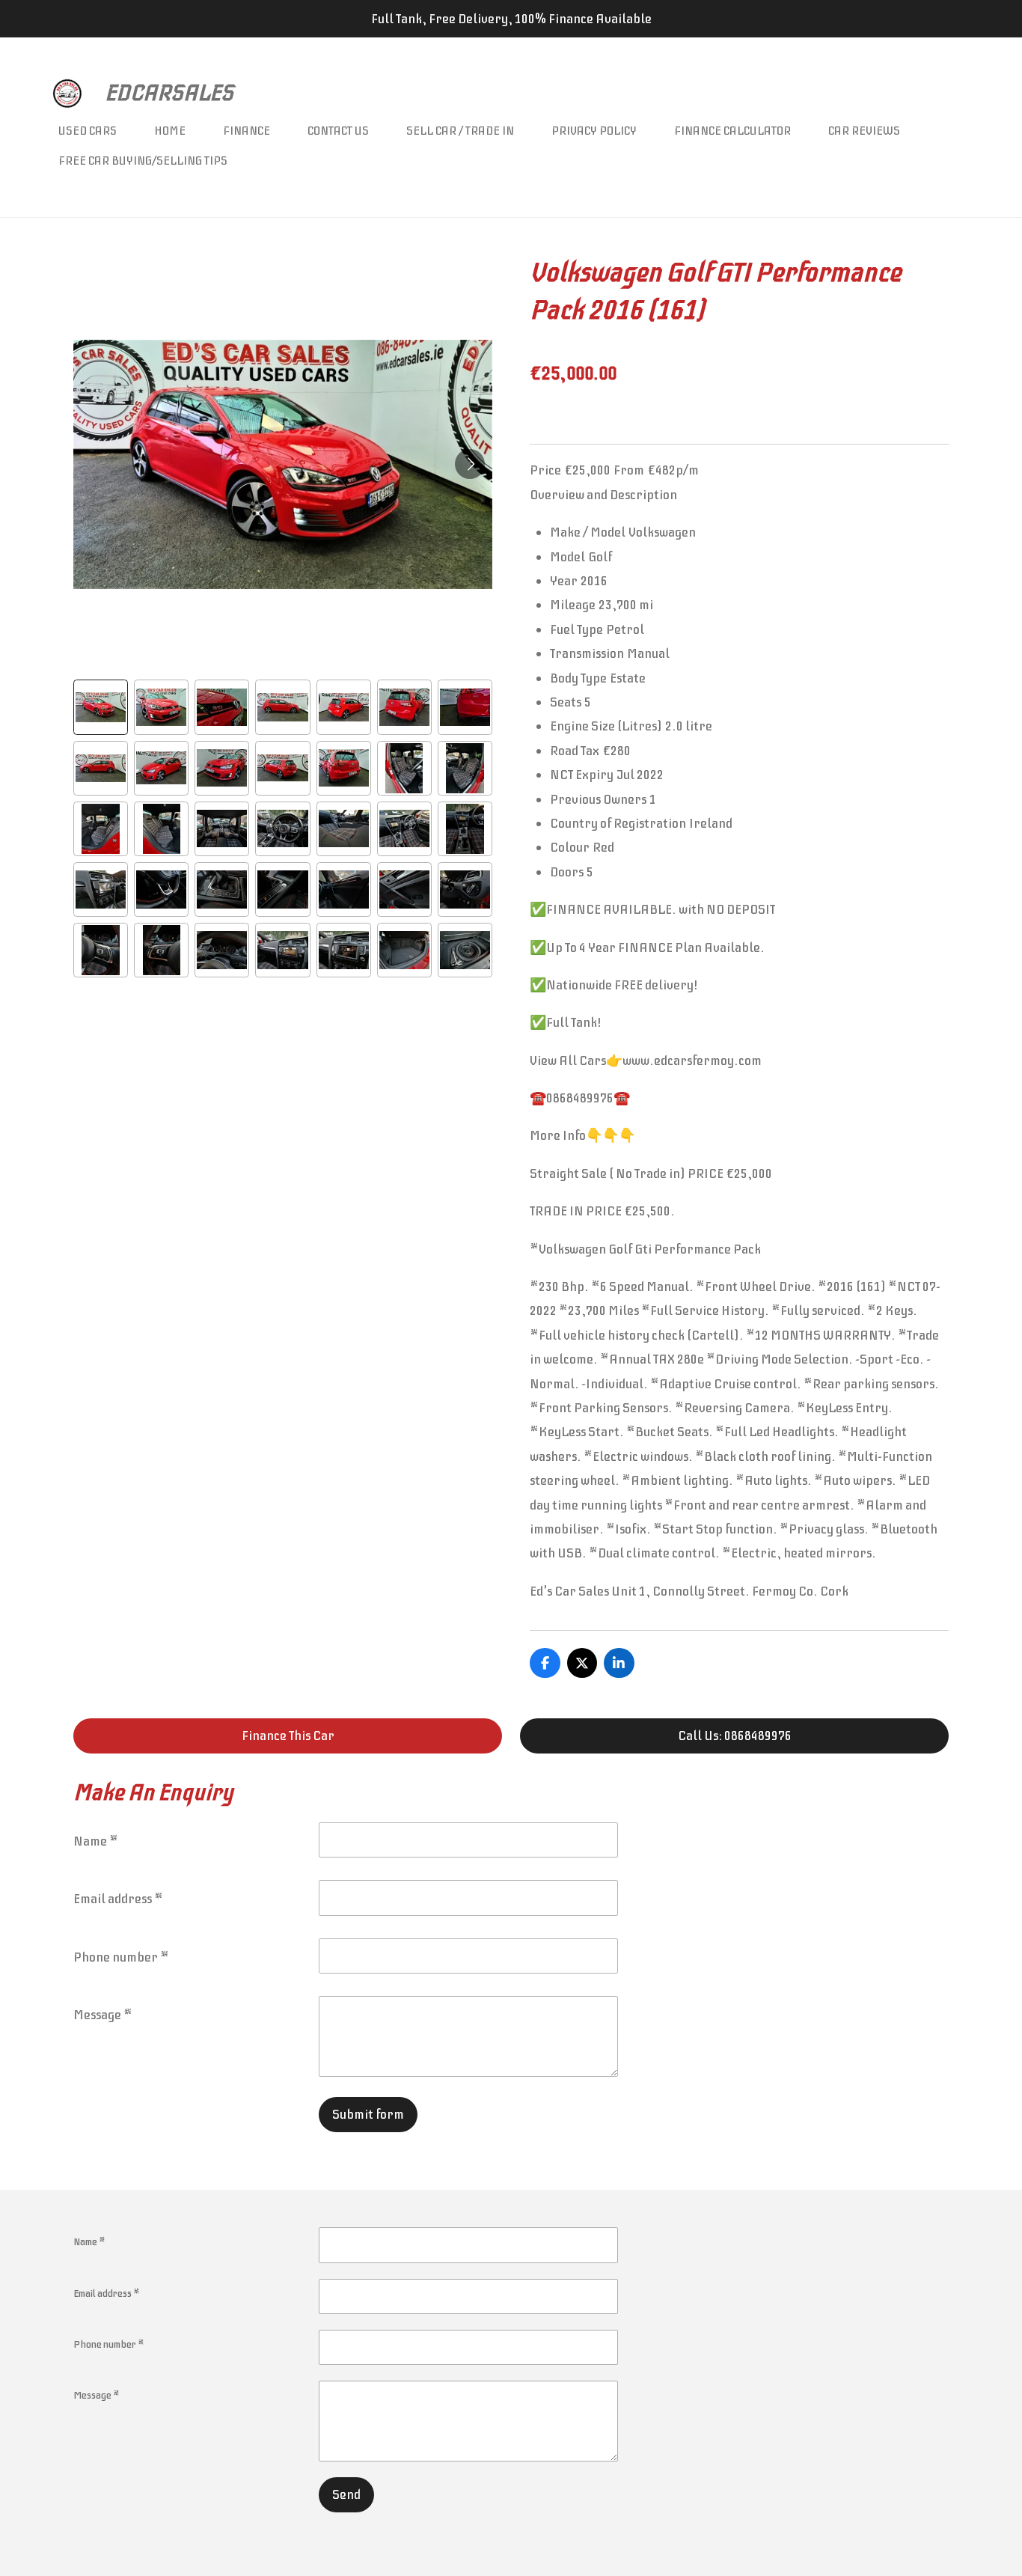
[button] (101, 707)
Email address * (118, 1899)
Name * (96, 1841)
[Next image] (470, 464)
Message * (103, 2015)
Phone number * (121, 1957)
